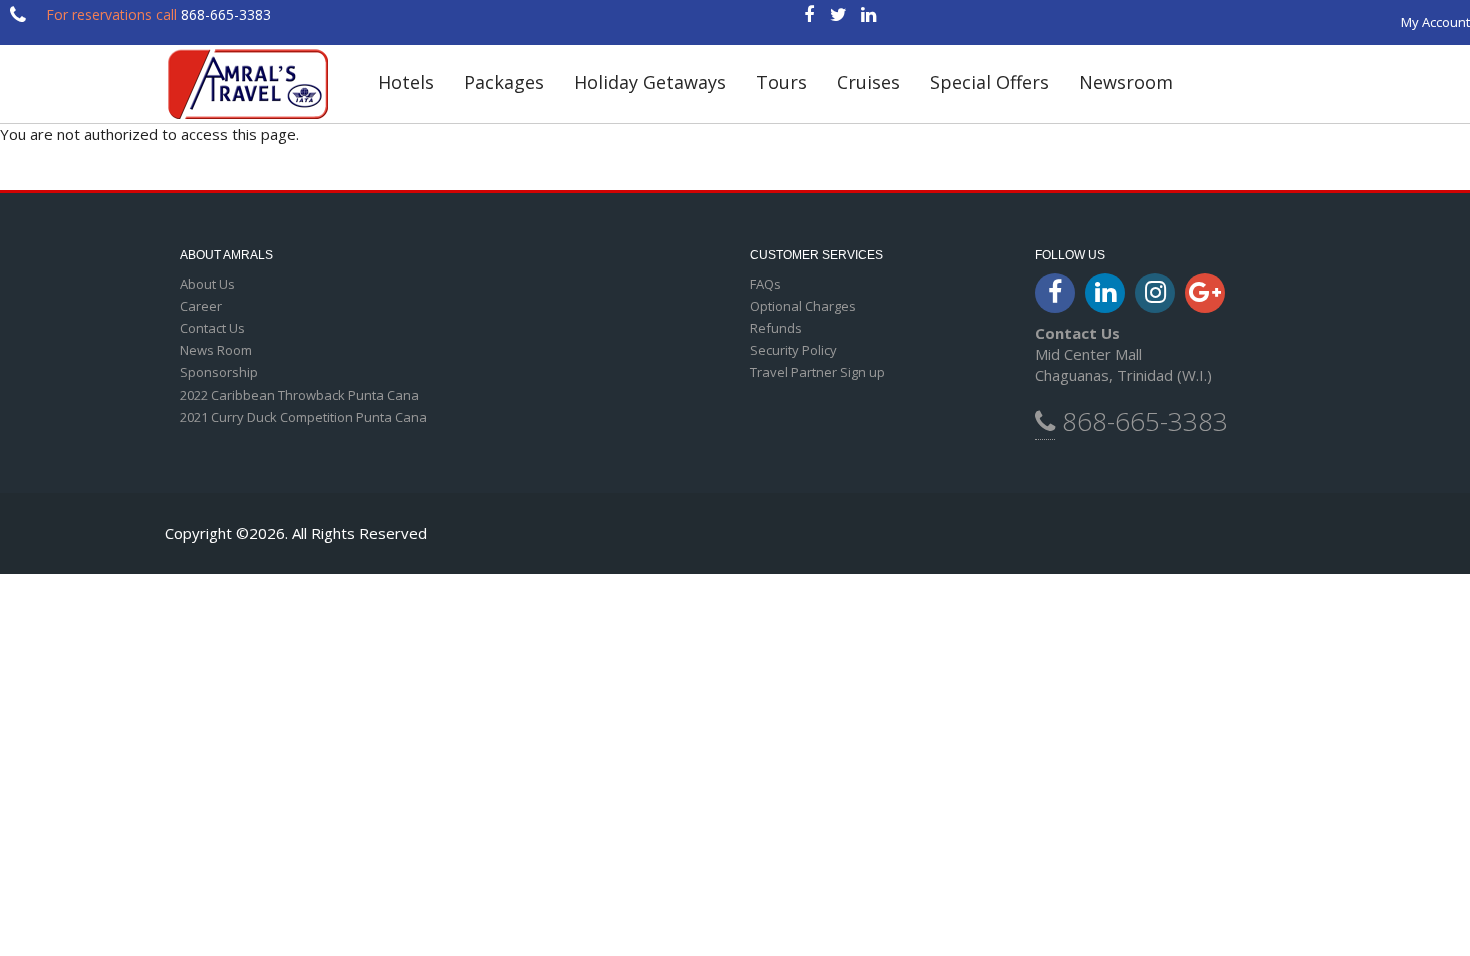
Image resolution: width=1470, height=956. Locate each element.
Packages (504, 82)
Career (201, 306)
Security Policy (793, 350)
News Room (216, 350)
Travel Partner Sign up (817, 372)
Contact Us (212, 328)
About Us (207, 284)
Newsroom (1126, 82)
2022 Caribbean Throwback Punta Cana (299, 395)
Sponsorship (219, 372)
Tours (781, 82)
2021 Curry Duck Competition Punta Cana (303, 417)
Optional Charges (803, 306)
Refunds (776, 328)
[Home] (256, 84)
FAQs (765, 284)
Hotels (406, 82)
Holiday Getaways (650, 82)
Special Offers (989, 82)
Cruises (868, 82)
